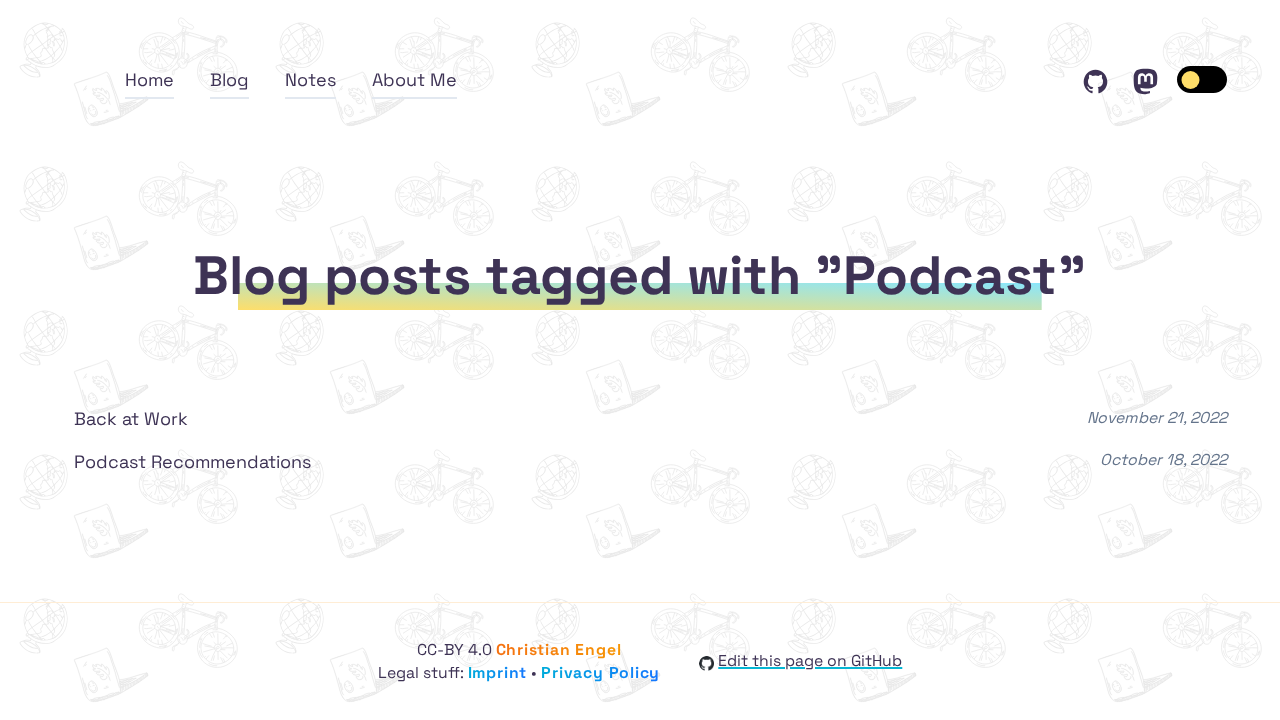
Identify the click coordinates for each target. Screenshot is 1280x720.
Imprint (498, 673)
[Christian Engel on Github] (1098, 79)
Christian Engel (559, 650)
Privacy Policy (600, 673)
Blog (229, 79)
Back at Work (131, 418)
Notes (310, 79)
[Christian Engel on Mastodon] (1145, 79)
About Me (414, 79)
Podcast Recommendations (192, 461)
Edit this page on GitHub (810, 661)
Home (149, 79)
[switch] (1202, 79)
